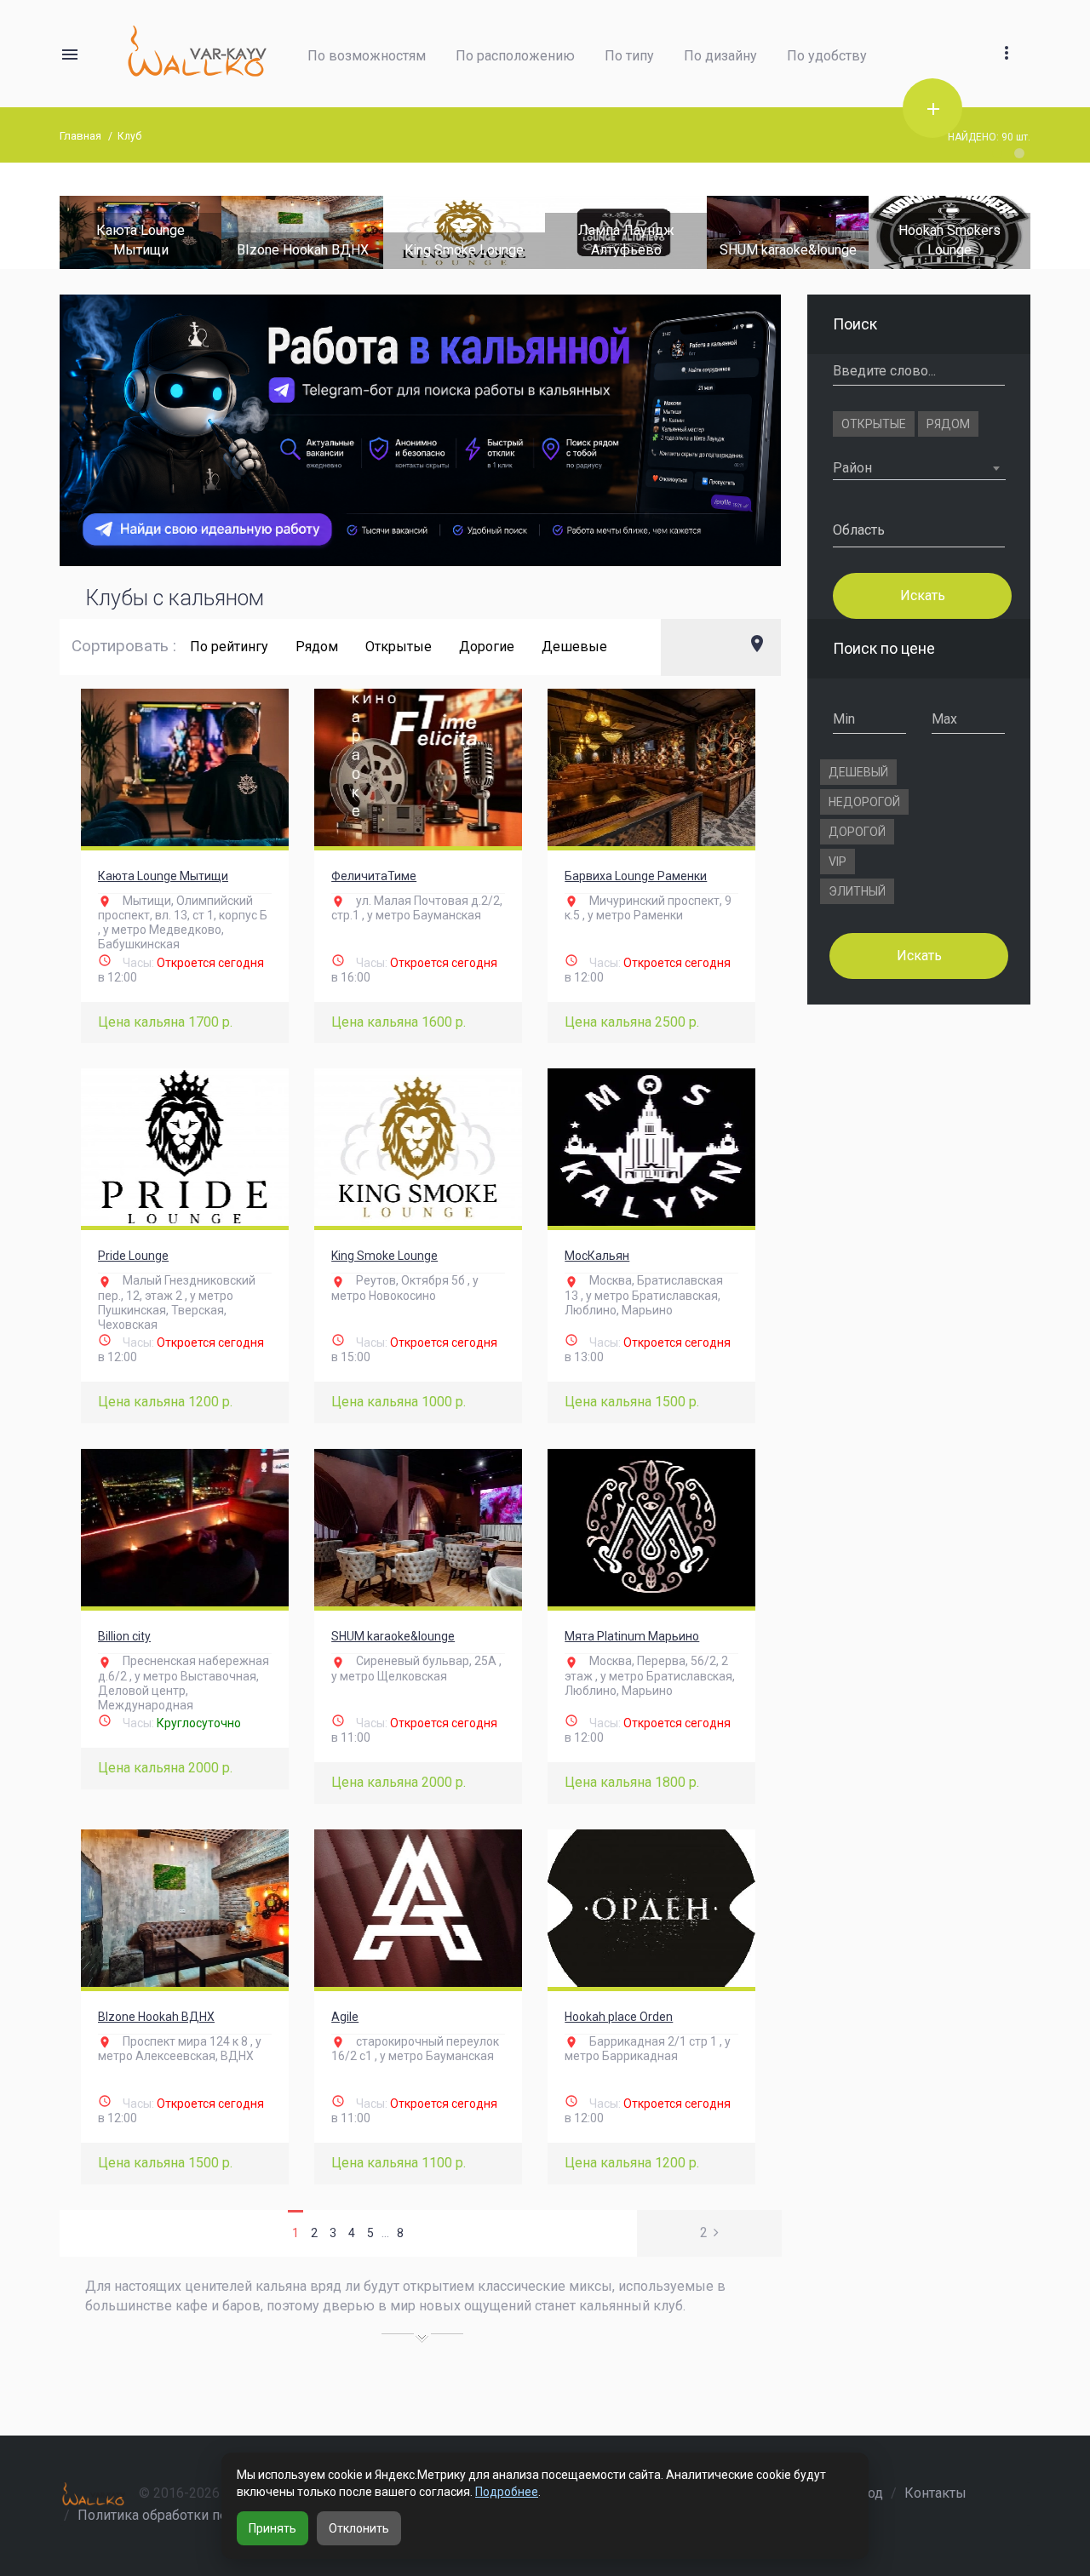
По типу (629, 56)
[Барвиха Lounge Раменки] (651, 767)
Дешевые (574, 647)
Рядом (317, 647)
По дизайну (720, 56)
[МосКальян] (651, 1147)
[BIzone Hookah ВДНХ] (198, 231)
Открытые (399, 647)
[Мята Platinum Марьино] (651, 1528)
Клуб (129, 136)
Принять (272, 2528)
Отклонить (359, 2528)
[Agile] (418, 1908)
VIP (838, 862)
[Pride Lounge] (185, 1147)
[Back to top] (1025, 2504)
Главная (80, 136)
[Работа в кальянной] (421, 431)
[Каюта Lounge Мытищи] (185, 767)
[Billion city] (185, 1528)
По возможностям (367, 56)
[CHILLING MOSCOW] (1007, 231)
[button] (1007, 33)
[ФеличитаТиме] (418, 767)
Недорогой (864, 802)
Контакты (935, 2493)
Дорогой (857, 832)
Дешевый (858, 772)
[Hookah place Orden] (651, 1908)
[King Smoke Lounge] (359, 231)
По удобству (827, 56)
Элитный (857, 891)
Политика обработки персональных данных (217, 2515)
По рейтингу (229, 647)
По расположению (515, 56)
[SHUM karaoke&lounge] (683, 231)
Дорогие (487, 647)
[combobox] (919, 468)
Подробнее (507, 2492)
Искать (922, 595)
